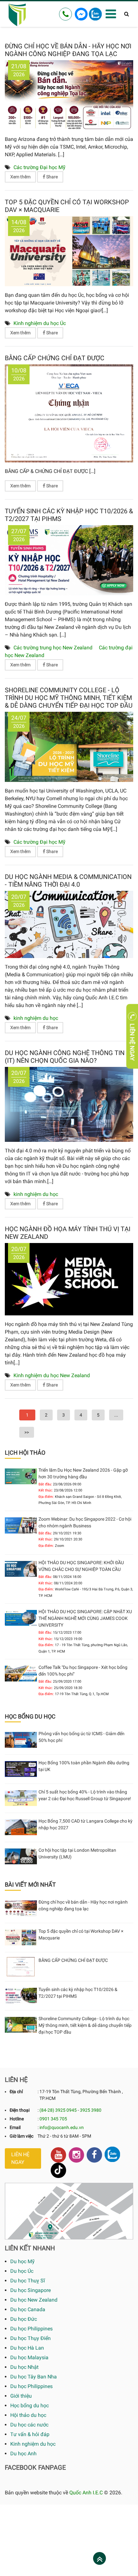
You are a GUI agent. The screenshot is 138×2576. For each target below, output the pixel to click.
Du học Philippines (31, 2329)
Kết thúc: (46, 1490)
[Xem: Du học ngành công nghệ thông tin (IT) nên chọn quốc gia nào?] (69, 1104)
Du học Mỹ (22, 2261)
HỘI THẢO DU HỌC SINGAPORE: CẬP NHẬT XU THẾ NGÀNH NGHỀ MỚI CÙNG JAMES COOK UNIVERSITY (85, 1618)
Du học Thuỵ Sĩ (28, 2281)
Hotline (17, 2119)
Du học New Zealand (34, 2300)
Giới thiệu (21, 2396)
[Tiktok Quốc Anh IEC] (58, 2170)
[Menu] (111, 14)
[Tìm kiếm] (127, 14)
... (116, 1415)
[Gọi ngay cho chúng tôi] (65, 14)
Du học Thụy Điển (30, 2338)
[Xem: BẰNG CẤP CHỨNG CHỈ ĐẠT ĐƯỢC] (69, 413)
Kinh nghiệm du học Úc (40, 323)
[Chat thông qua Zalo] (95, 14)
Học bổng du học (30, 2405)
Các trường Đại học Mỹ (39, 167)
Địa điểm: (46, 1497)
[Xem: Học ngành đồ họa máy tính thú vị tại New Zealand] (69, 1279)
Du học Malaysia (29, 2357)
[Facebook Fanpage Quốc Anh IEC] (94, 2155)
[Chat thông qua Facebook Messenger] (81, 14)
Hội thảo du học (28, 2415)
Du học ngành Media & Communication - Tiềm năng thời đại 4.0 (68, 881)
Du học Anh (23, 2454)
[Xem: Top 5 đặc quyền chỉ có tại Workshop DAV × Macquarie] (69, 251)
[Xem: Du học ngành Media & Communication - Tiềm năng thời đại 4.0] (69, 924)
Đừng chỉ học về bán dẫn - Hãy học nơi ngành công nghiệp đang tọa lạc (68, 50)
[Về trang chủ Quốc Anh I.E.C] (17, 14)
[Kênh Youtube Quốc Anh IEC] (58, 2155)
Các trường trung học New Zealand (53, 648)
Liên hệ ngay (20, 2158)
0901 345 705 (53, 2119)
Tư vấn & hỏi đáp (30, 2434)
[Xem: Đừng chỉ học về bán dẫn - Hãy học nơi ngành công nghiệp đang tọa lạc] (69, 95)
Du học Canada (28, 2309)
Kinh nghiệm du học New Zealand (52, 1375)
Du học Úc (22, 2271)
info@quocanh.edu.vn (62, 2127)
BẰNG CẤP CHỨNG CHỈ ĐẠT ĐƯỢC (55, 358)
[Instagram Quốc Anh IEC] (76, 2155)
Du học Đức (24, 2319)
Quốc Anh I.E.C (86, 2493)
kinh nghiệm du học (36, 1018)
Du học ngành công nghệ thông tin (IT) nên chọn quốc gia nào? (65, 1057)
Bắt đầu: (45, 1484)
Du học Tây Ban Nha (34, 2377)
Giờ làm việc (22, 2136)
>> (27, 1432)
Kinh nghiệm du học (33, 2444)
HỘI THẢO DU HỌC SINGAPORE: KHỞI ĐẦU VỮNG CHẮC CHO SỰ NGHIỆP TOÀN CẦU (81, 1566)
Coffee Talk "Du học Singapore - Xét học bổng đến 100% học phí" (83, 1671)
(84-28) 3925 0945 (58, 2110)
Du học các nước (29, 2425)
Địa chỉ (16, 2092)
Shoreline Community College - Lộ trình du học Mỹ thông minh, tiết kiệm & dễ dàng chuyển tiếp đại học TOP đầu (69, 698)
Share (52, 177)
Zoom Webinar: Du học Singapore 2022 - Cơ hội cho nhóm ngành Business (85, 1522)
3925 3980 (91, 2110)
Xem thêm (20, 177)
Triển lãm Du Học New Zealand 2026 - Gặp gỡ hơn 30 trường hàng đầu (83, 1473)
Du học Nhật (24, 2367)
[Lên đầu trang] (100, 2559)
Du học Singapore (30, 2290)
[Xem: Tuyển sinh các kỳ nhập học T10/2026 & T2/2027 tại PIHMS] (69, 560)
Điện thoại (20, 2110)
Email (15, 2127)
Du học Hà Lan (27, 2348)
